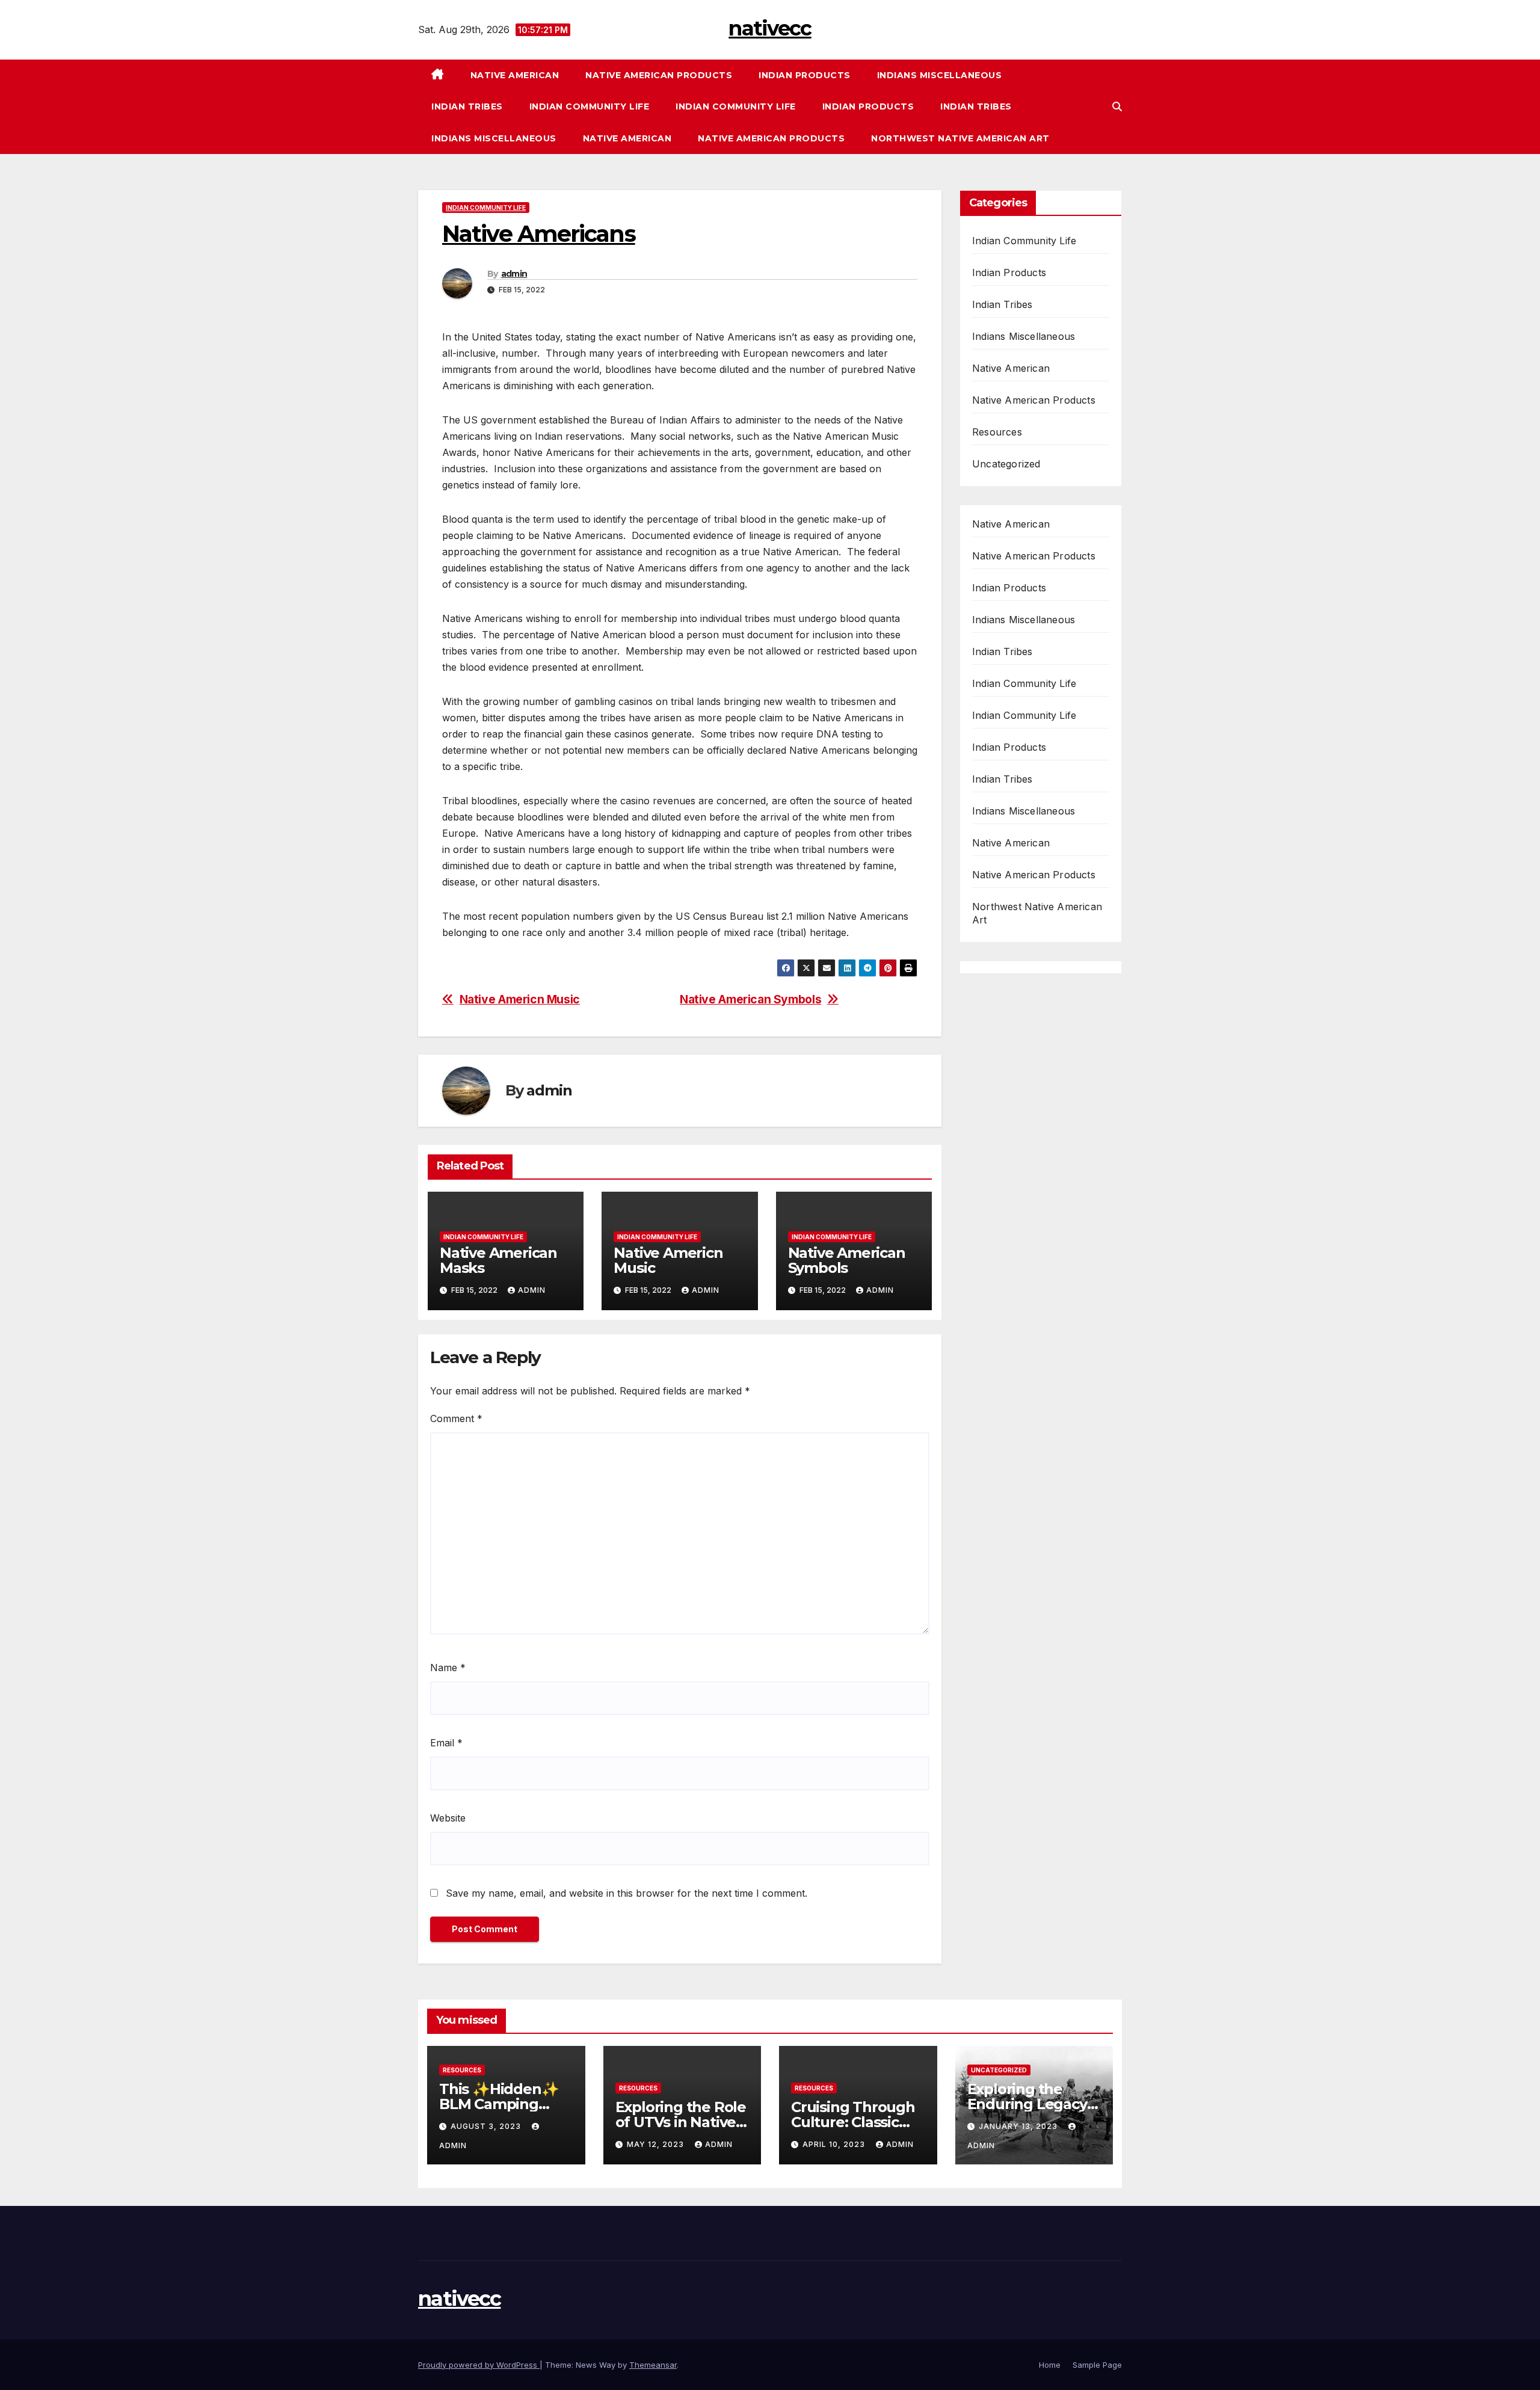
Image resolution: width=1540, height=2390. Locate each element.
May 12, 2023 (657, 2144)
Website (448, 1818)
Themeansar (653, 2365)
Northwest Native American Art (960, 138)
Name (448, 1668)
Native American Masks (498, 1260)
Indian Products (805, 75)
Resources (997, 432)
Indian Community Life (590, 106)
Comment (456, 1418)
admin (514, 274)
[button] (1117, 106)
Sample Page (1097, 2365)
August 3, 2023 (487, 2126)
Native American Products (659, 75)
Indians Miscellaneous (940, 75)
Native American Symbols (750, 999)
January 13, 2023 (1019, 2126)
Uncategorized (1006, 464)
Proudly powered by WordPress (479, 2365)
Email (446, 1743)
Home (1050, 2365)
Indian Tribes (467, 106)
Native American (515, 75)
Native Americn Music (520, 999)
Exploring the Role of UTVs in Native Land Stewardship (681, 2122)
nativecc (770, 28)
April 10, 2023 (835, 2144)
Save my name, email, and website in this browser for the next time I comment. (627, 1893)
